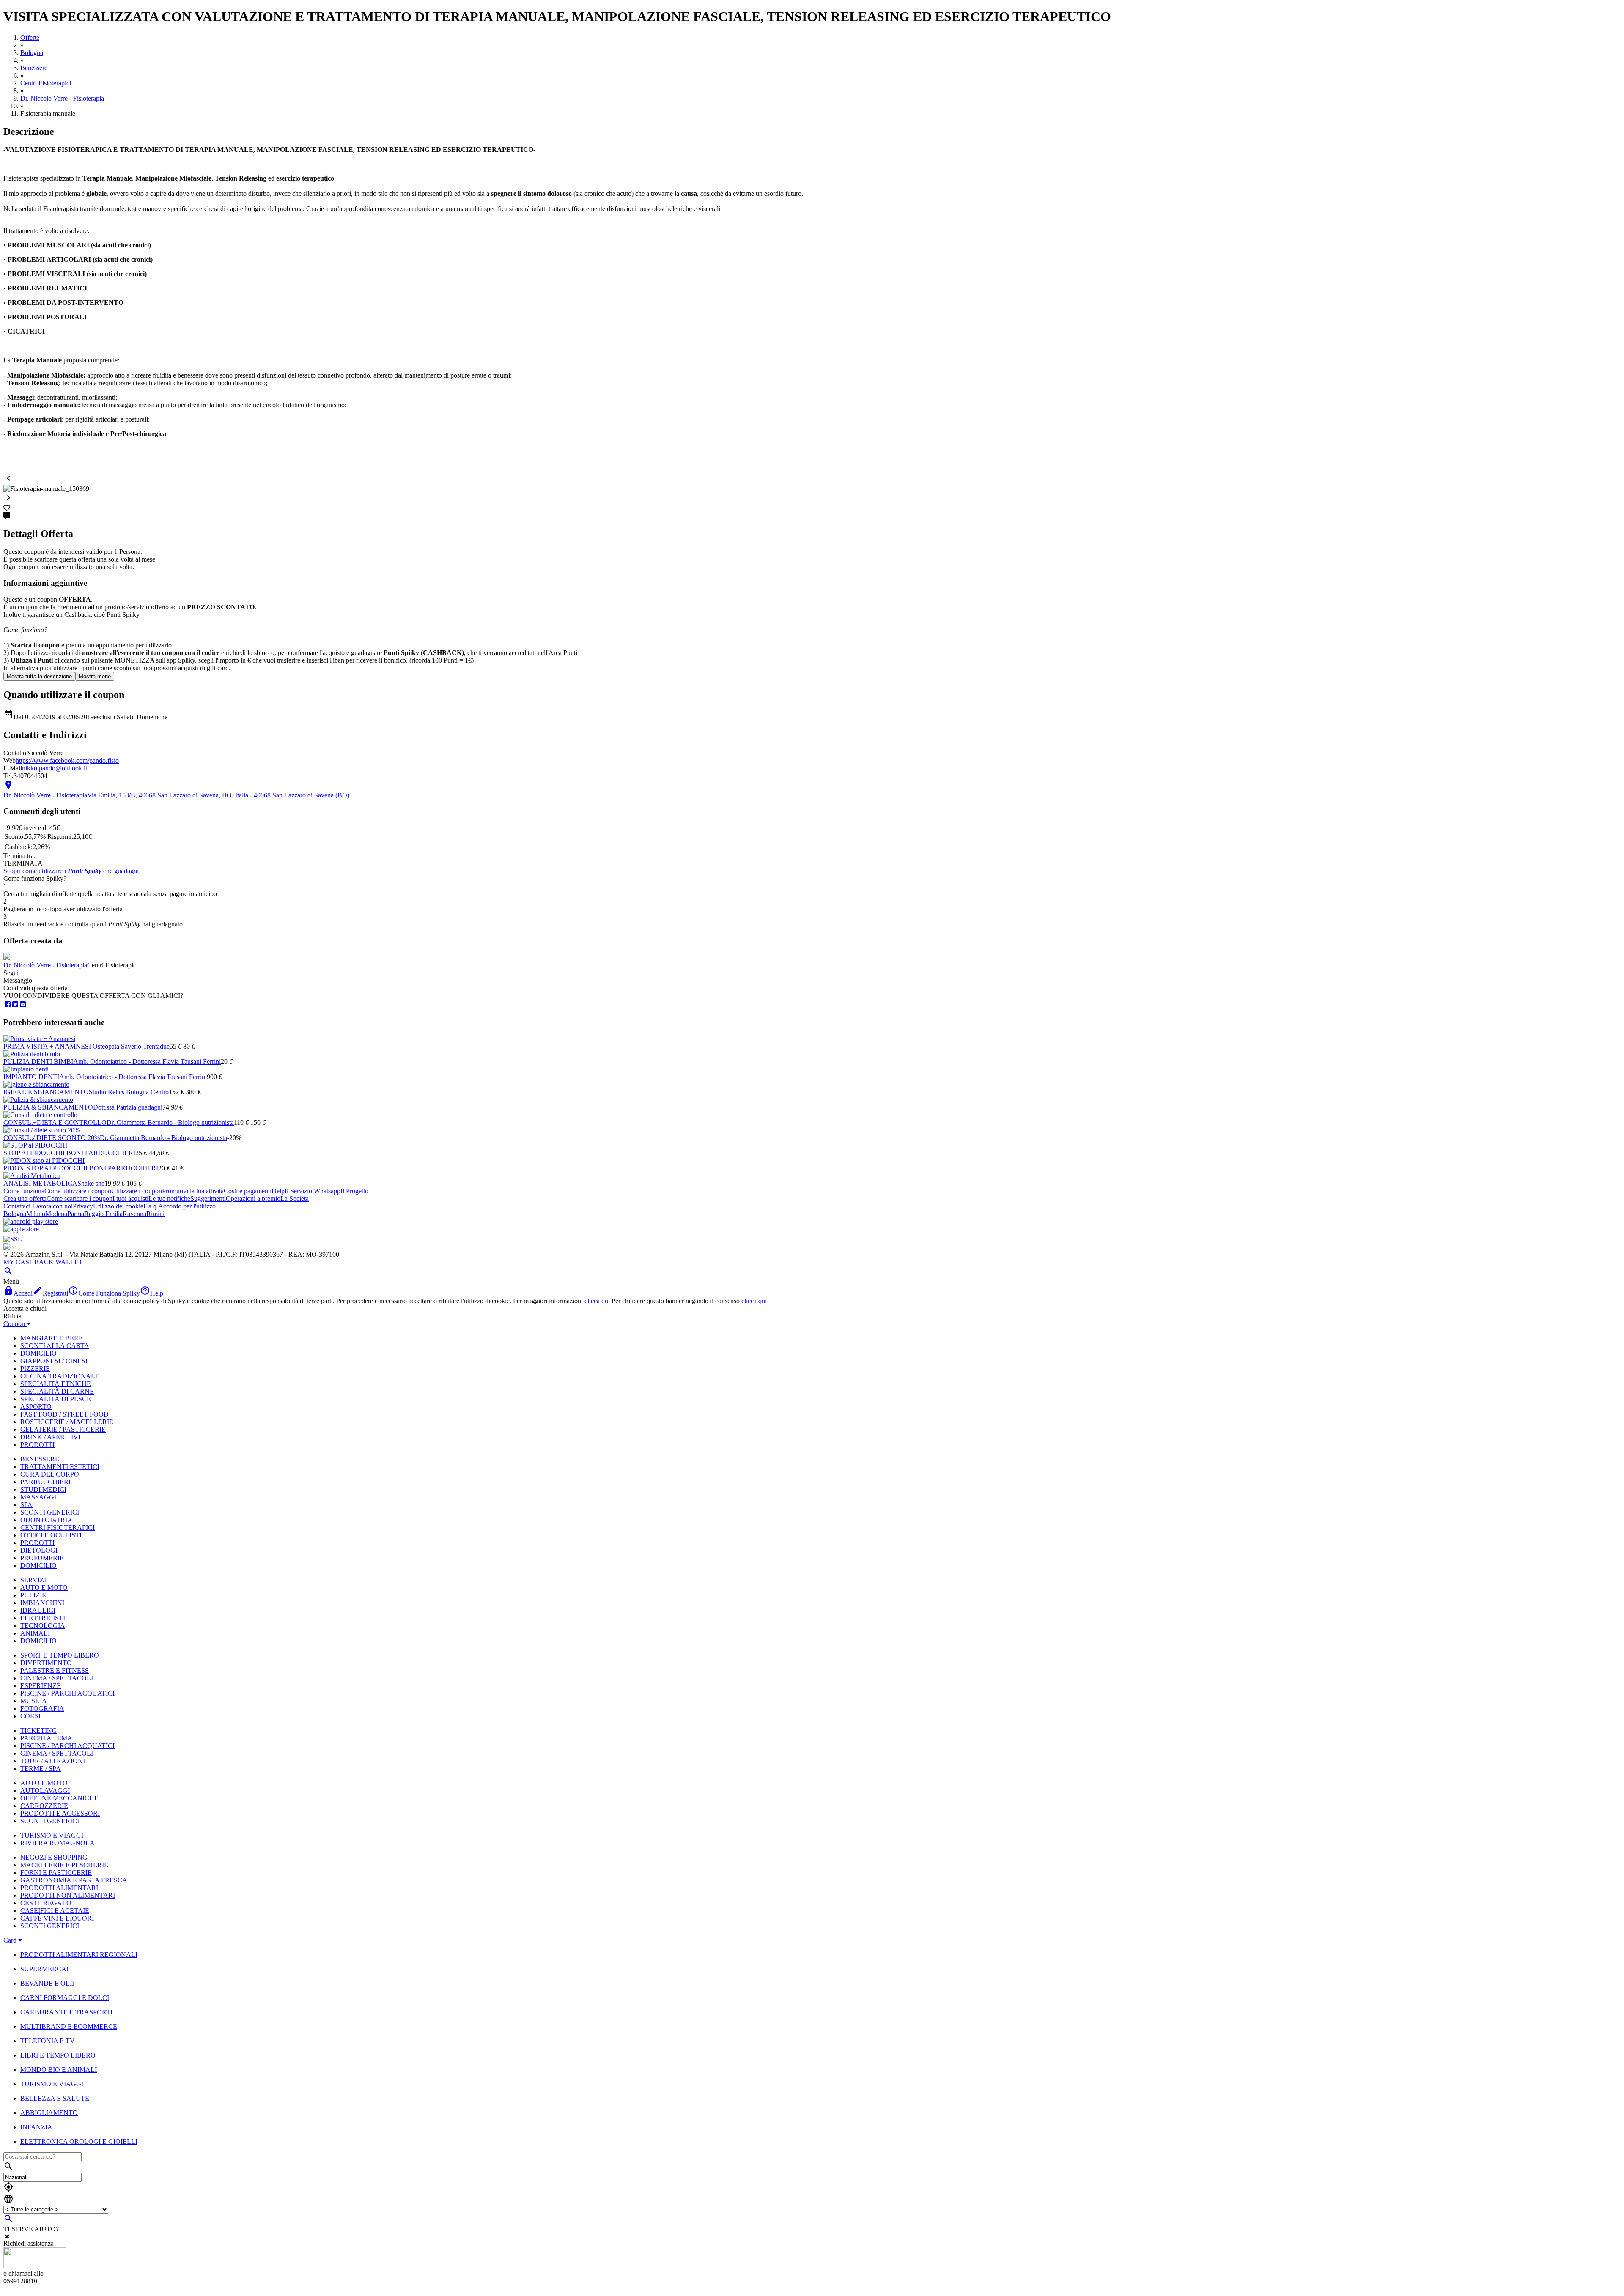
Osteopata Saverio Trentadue (131, 1046)
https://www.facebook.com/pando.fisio (67, 760)
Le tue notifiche (169, 1199)
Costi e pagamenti (248, 1191)
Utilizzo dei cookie (118, 1206)
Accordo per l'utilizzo (187, 1206)
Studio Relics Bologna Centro (129, 1092)
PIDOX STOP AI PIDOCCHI (44, 1168)
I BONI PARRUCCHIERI (99, 1153)
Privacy (83, 1206)
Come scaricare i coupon (80, 1199)
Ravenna (134, 1214)
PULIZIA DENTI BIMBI (38, 1062)
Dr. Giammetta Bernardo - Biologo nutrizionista (170, 1122)
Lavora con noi (52, 1206)
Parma (76, 1214)
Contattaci (17, 1206)
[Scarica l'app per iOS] (21, 1229)
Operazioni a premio (253, 1199)
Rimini (155, 1214)
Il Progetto (354, 1191)
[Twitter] (15, 1004)
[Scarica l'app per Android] (31, 1221)
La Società (295, 1199)
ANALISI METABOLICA (40, 1183)
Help (278, 1191)
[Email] (23, 1004)
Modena (56, 1214)
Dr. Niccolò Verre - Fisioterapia (45, 965)
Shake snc (91, 1183)
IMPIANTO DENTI (31, 1077)
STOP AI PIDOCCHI (33, 1153)
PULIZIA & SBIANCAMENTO (48, 1107)
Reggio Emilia (103, 1214)
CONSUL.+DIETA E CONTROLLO (55, 1122)
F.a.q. (151, 1206)
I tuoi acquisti (130, 1199)
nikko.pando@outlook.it (55, 768)
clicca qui (597, 1301)
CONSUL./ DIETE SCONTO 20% (52, 1138)
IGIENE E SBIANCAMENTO (46, 1092)
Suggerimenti (208, 1199)
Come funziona (24, 1191)
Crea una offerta (25, 1199)
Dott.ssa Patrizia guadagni (128, 1107)
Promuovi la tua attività (193, 1191)
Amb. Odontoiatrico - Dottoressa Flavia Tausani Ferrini (147, 1062)
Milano (36, 1214)
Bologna (15, 1214)
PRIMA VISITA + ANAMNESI (48, 1046)
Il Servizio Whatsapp (313, 1191)
